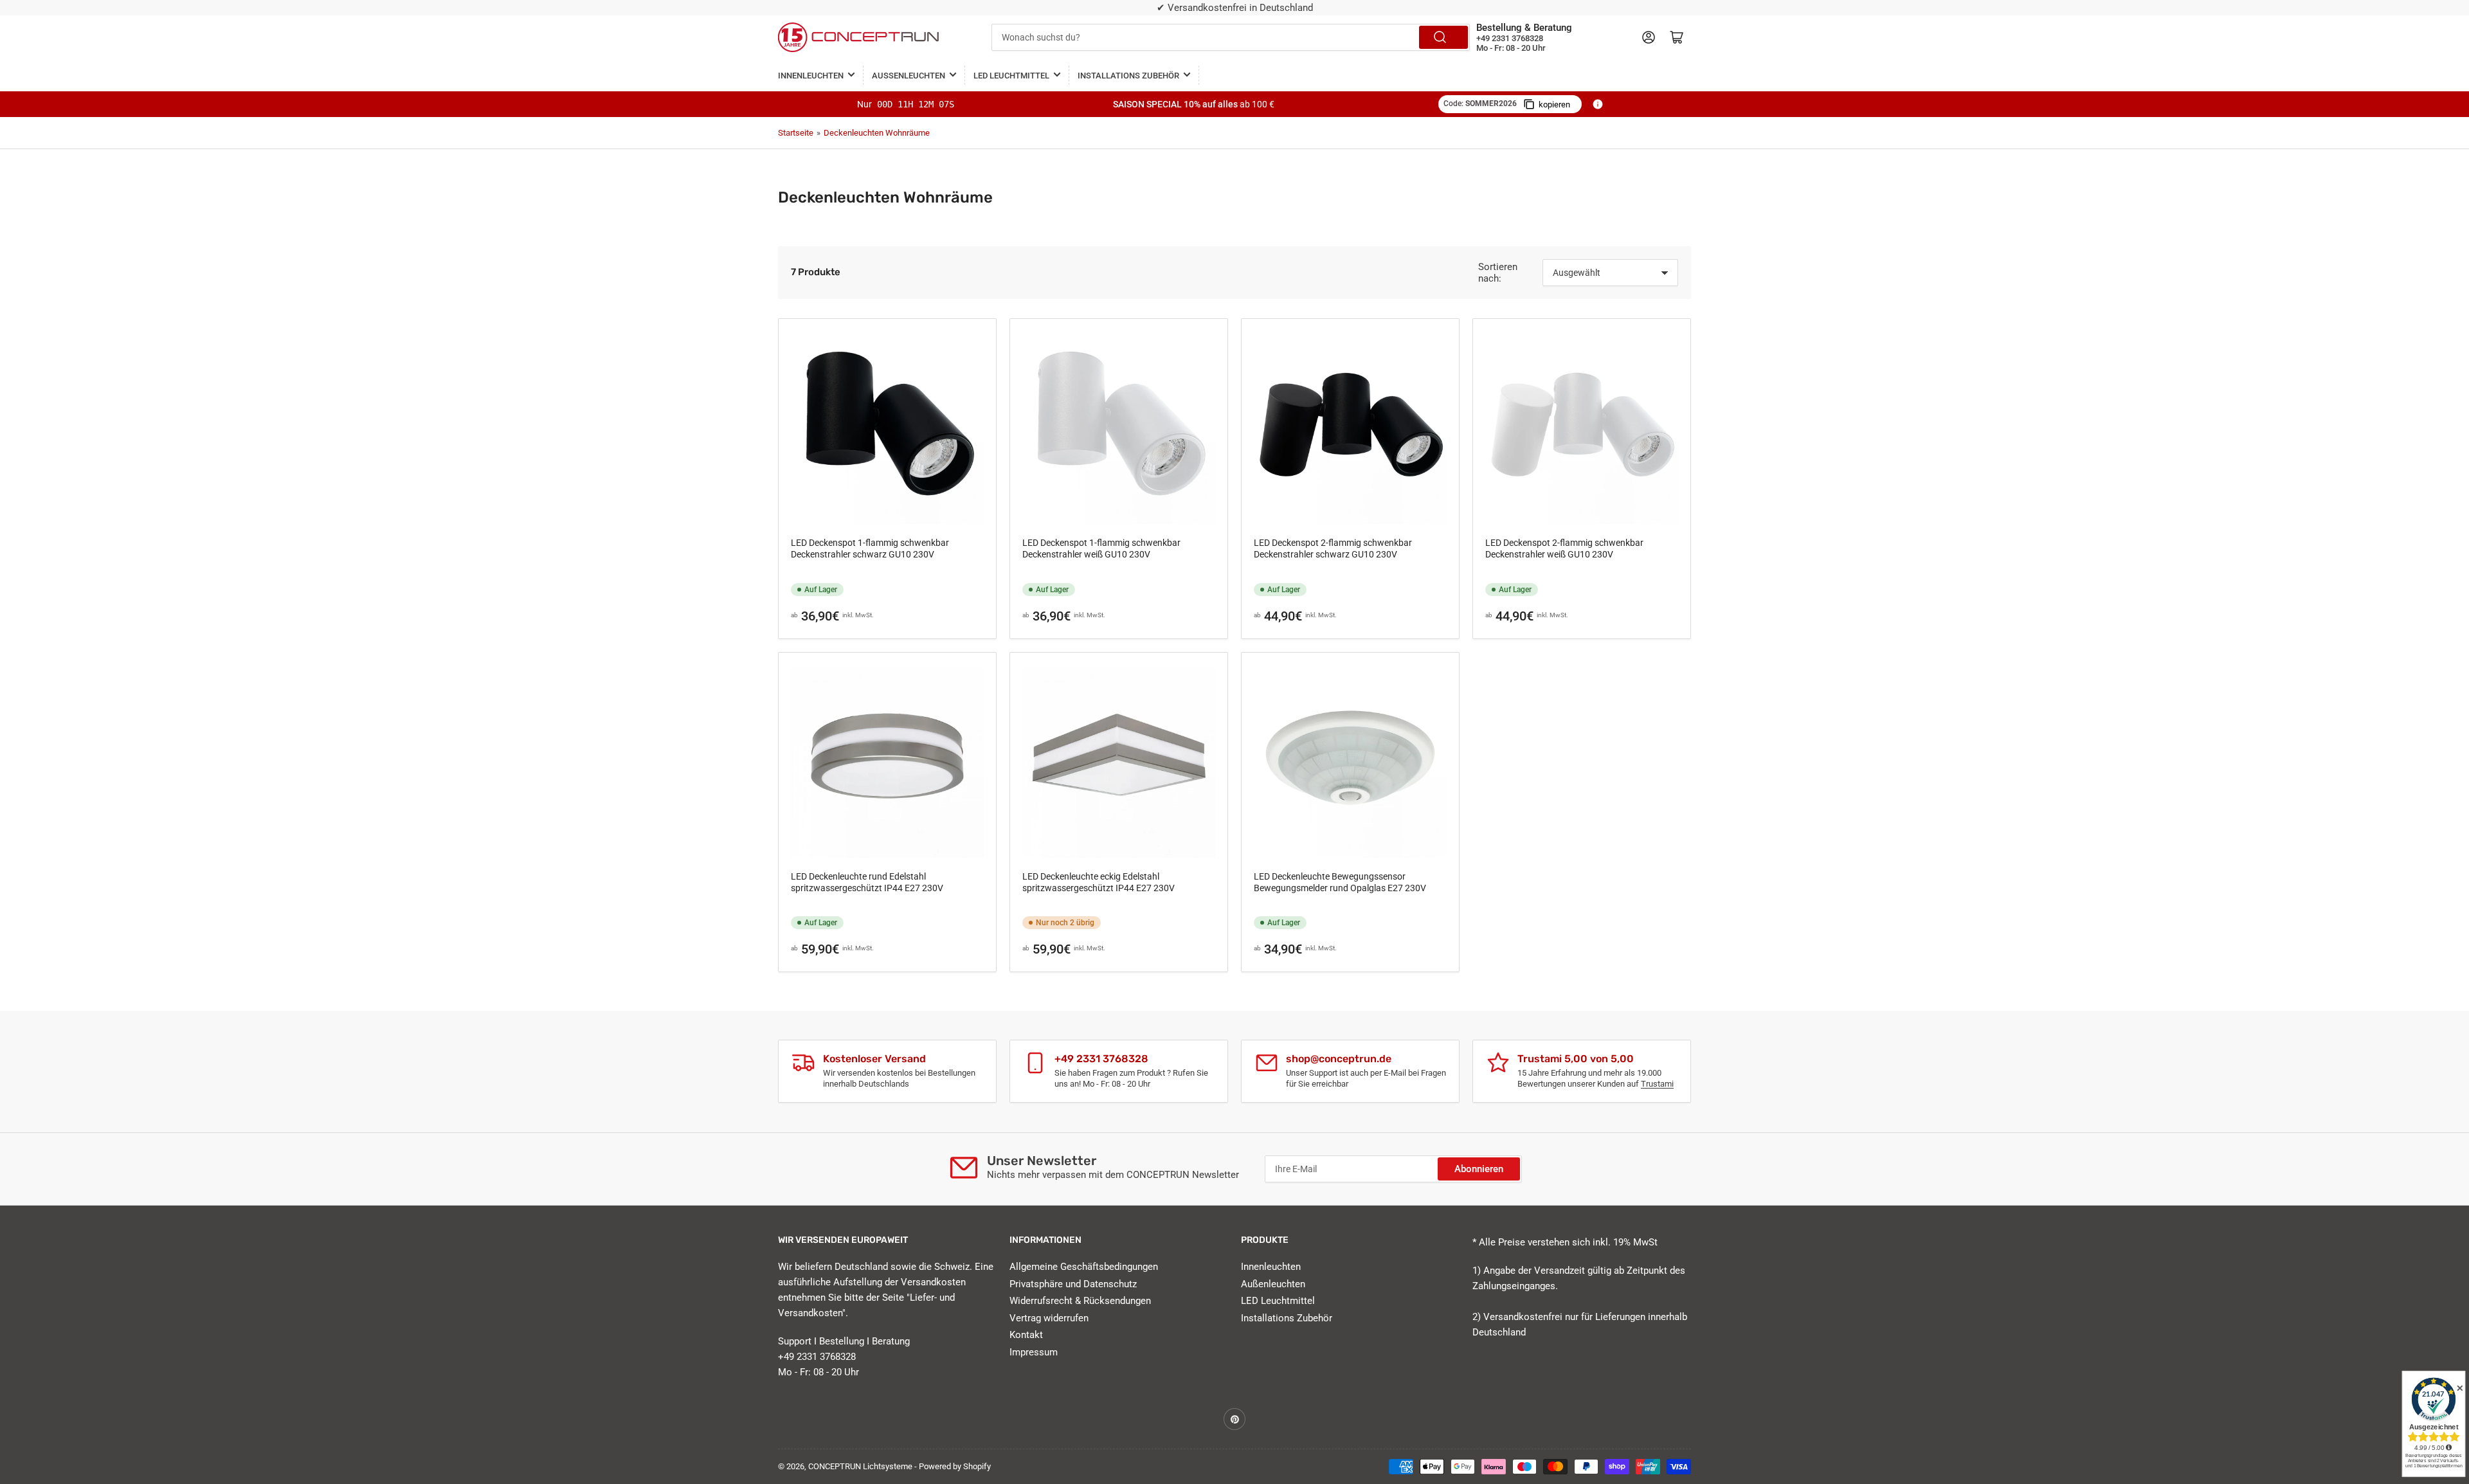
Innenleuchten (811, 76)
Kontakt (1026, 1335)
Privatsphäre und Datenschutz (1073, 1284)
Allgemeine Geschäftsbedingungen (1084, 1267)
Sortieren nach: (1498, 273)
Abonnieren (1479, 1169)
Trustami (1657, 1084)
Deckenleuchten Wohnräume (877, 133)
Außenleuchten (909, 76)
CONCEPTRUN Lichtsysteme (860, 1466)
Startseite (796, 133)
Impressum (1034, 1352)
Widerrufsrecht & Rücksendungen (1080, 1301)
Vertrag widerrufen (1049, 1318)
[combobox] (1231, 37)
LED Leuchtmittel (1011, 76)
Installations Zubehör (1128, 76)
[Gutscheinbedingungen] (1598, 104)
